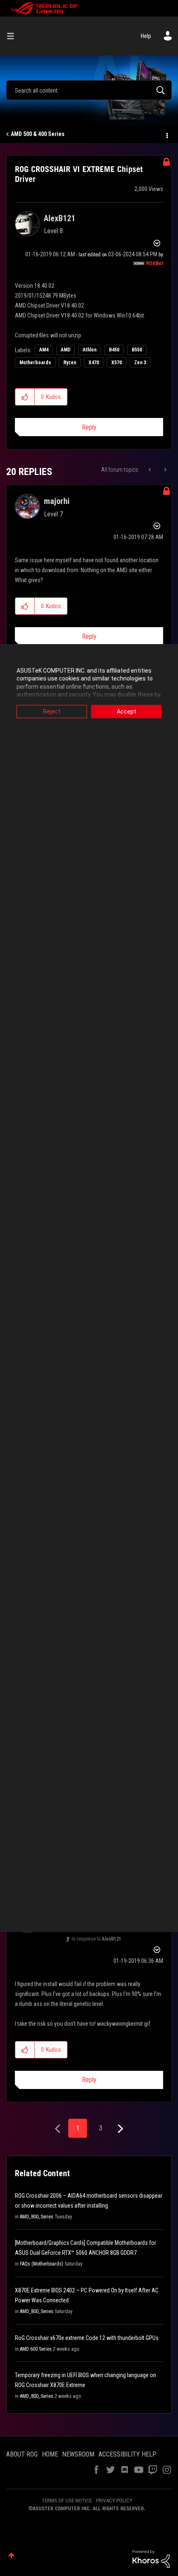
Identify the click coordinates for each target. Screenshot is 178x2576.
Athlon (90, 350)
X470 (94, 363)
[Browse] (14, 36)
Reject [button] (52, 711)
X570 (117, 363)
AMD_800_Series (37, 2217)
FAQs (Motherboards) (42, 2264)
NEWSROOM (78, 2454)
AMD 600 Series (36, 2349)
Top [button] (11, 2556)
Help (146, 36)
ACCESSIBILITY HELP (127, 2454)
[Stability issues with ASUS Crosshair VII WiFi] (165, 470)
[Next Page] (119, 2129)
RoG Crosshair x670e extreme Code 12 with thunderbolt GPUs (87, 2338)
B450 (114, 350)
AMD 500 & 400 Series (38, 134)
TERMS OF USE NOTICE (67, 2501)
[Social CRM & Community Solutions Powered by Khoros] (151, 2558)
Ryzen (70, 363)
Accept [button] (126, 711)
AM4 (44, 350)
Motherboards (35, 363)
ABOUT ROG (22, 2454)
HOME (50, 2454)
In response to (96, 1939)
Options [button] (166, 134)
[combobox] (89, 90)
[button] (25, 397)
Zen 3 (140, 363)
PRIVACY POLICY (114, 2501)
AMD (66, 350)
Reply (89, 427)
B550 (137, 350)
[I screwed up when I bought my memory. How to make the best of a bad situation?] (150, 470)
